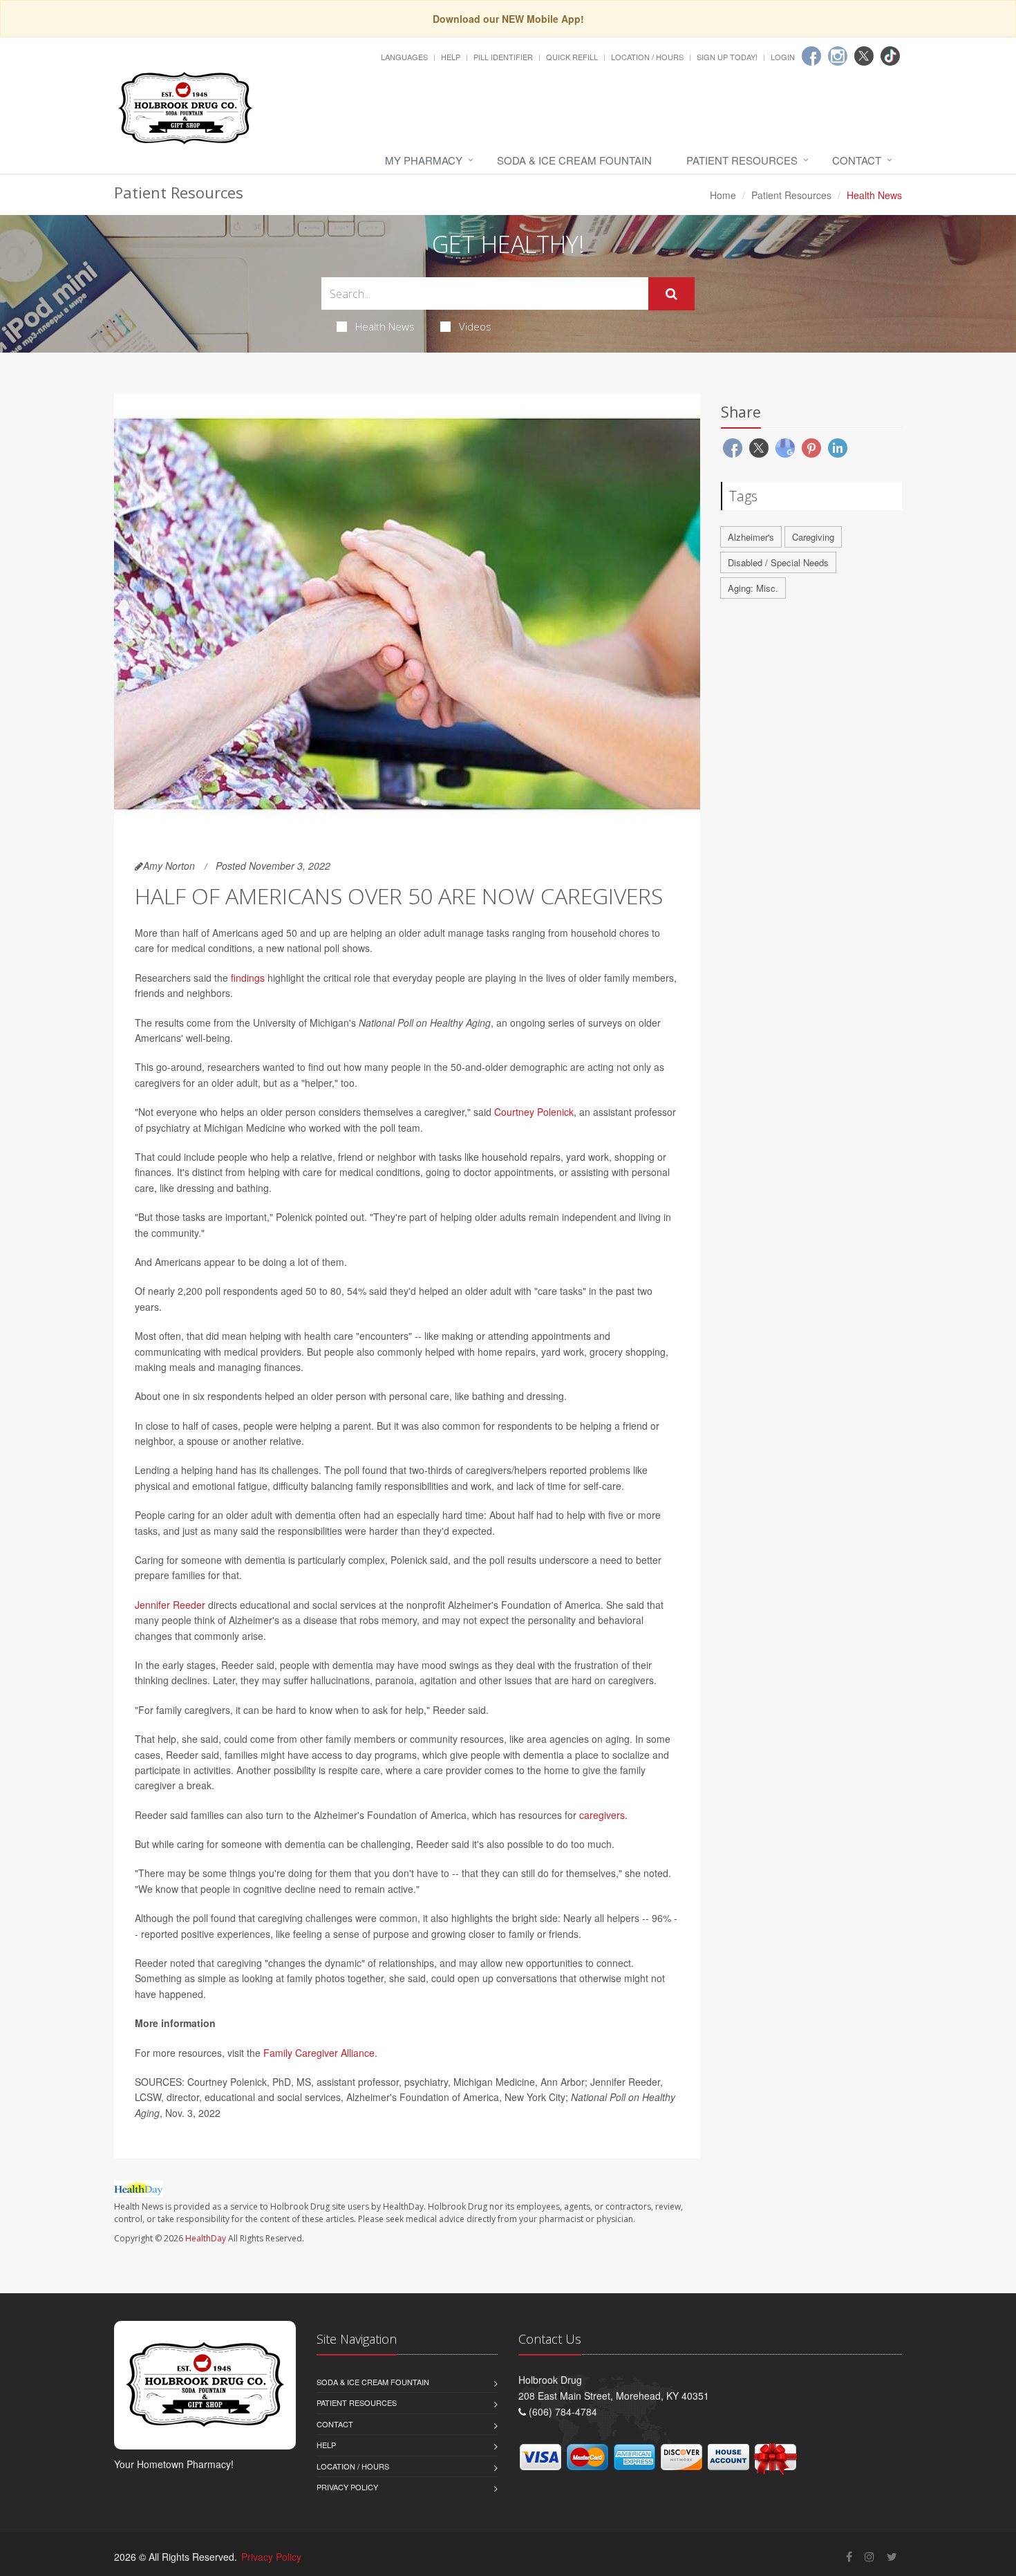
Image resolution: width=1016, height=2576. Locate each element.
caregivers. (603, 1815)
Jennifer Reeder (170, 1605)
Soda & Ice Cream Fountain (574, 160)
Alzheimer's (751, 537)
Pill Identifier (503, 57)
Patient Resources (742, 160)
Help (451, 57)
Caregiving (813, 537)
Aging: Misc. (753, 588)
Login (783, 57)
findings (248, 978)
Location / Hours (647, 57)
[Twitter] (864, 56)
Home (723, 195)
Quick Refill (572, 57)
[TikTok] (890, 56)
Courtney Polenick (534, 1112)
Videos (475, 326)
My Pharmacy (424, 160)
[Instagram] (838, 56)
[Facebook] (811, 56)
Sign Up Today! (727, 57)
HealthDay (206, 2238)
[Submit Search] (671, 294)
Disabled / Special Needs (778, 562)
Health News (385, 326)
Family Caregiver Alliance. (320, 2053)
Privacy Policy (347, 2487)
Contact (857, 160)
